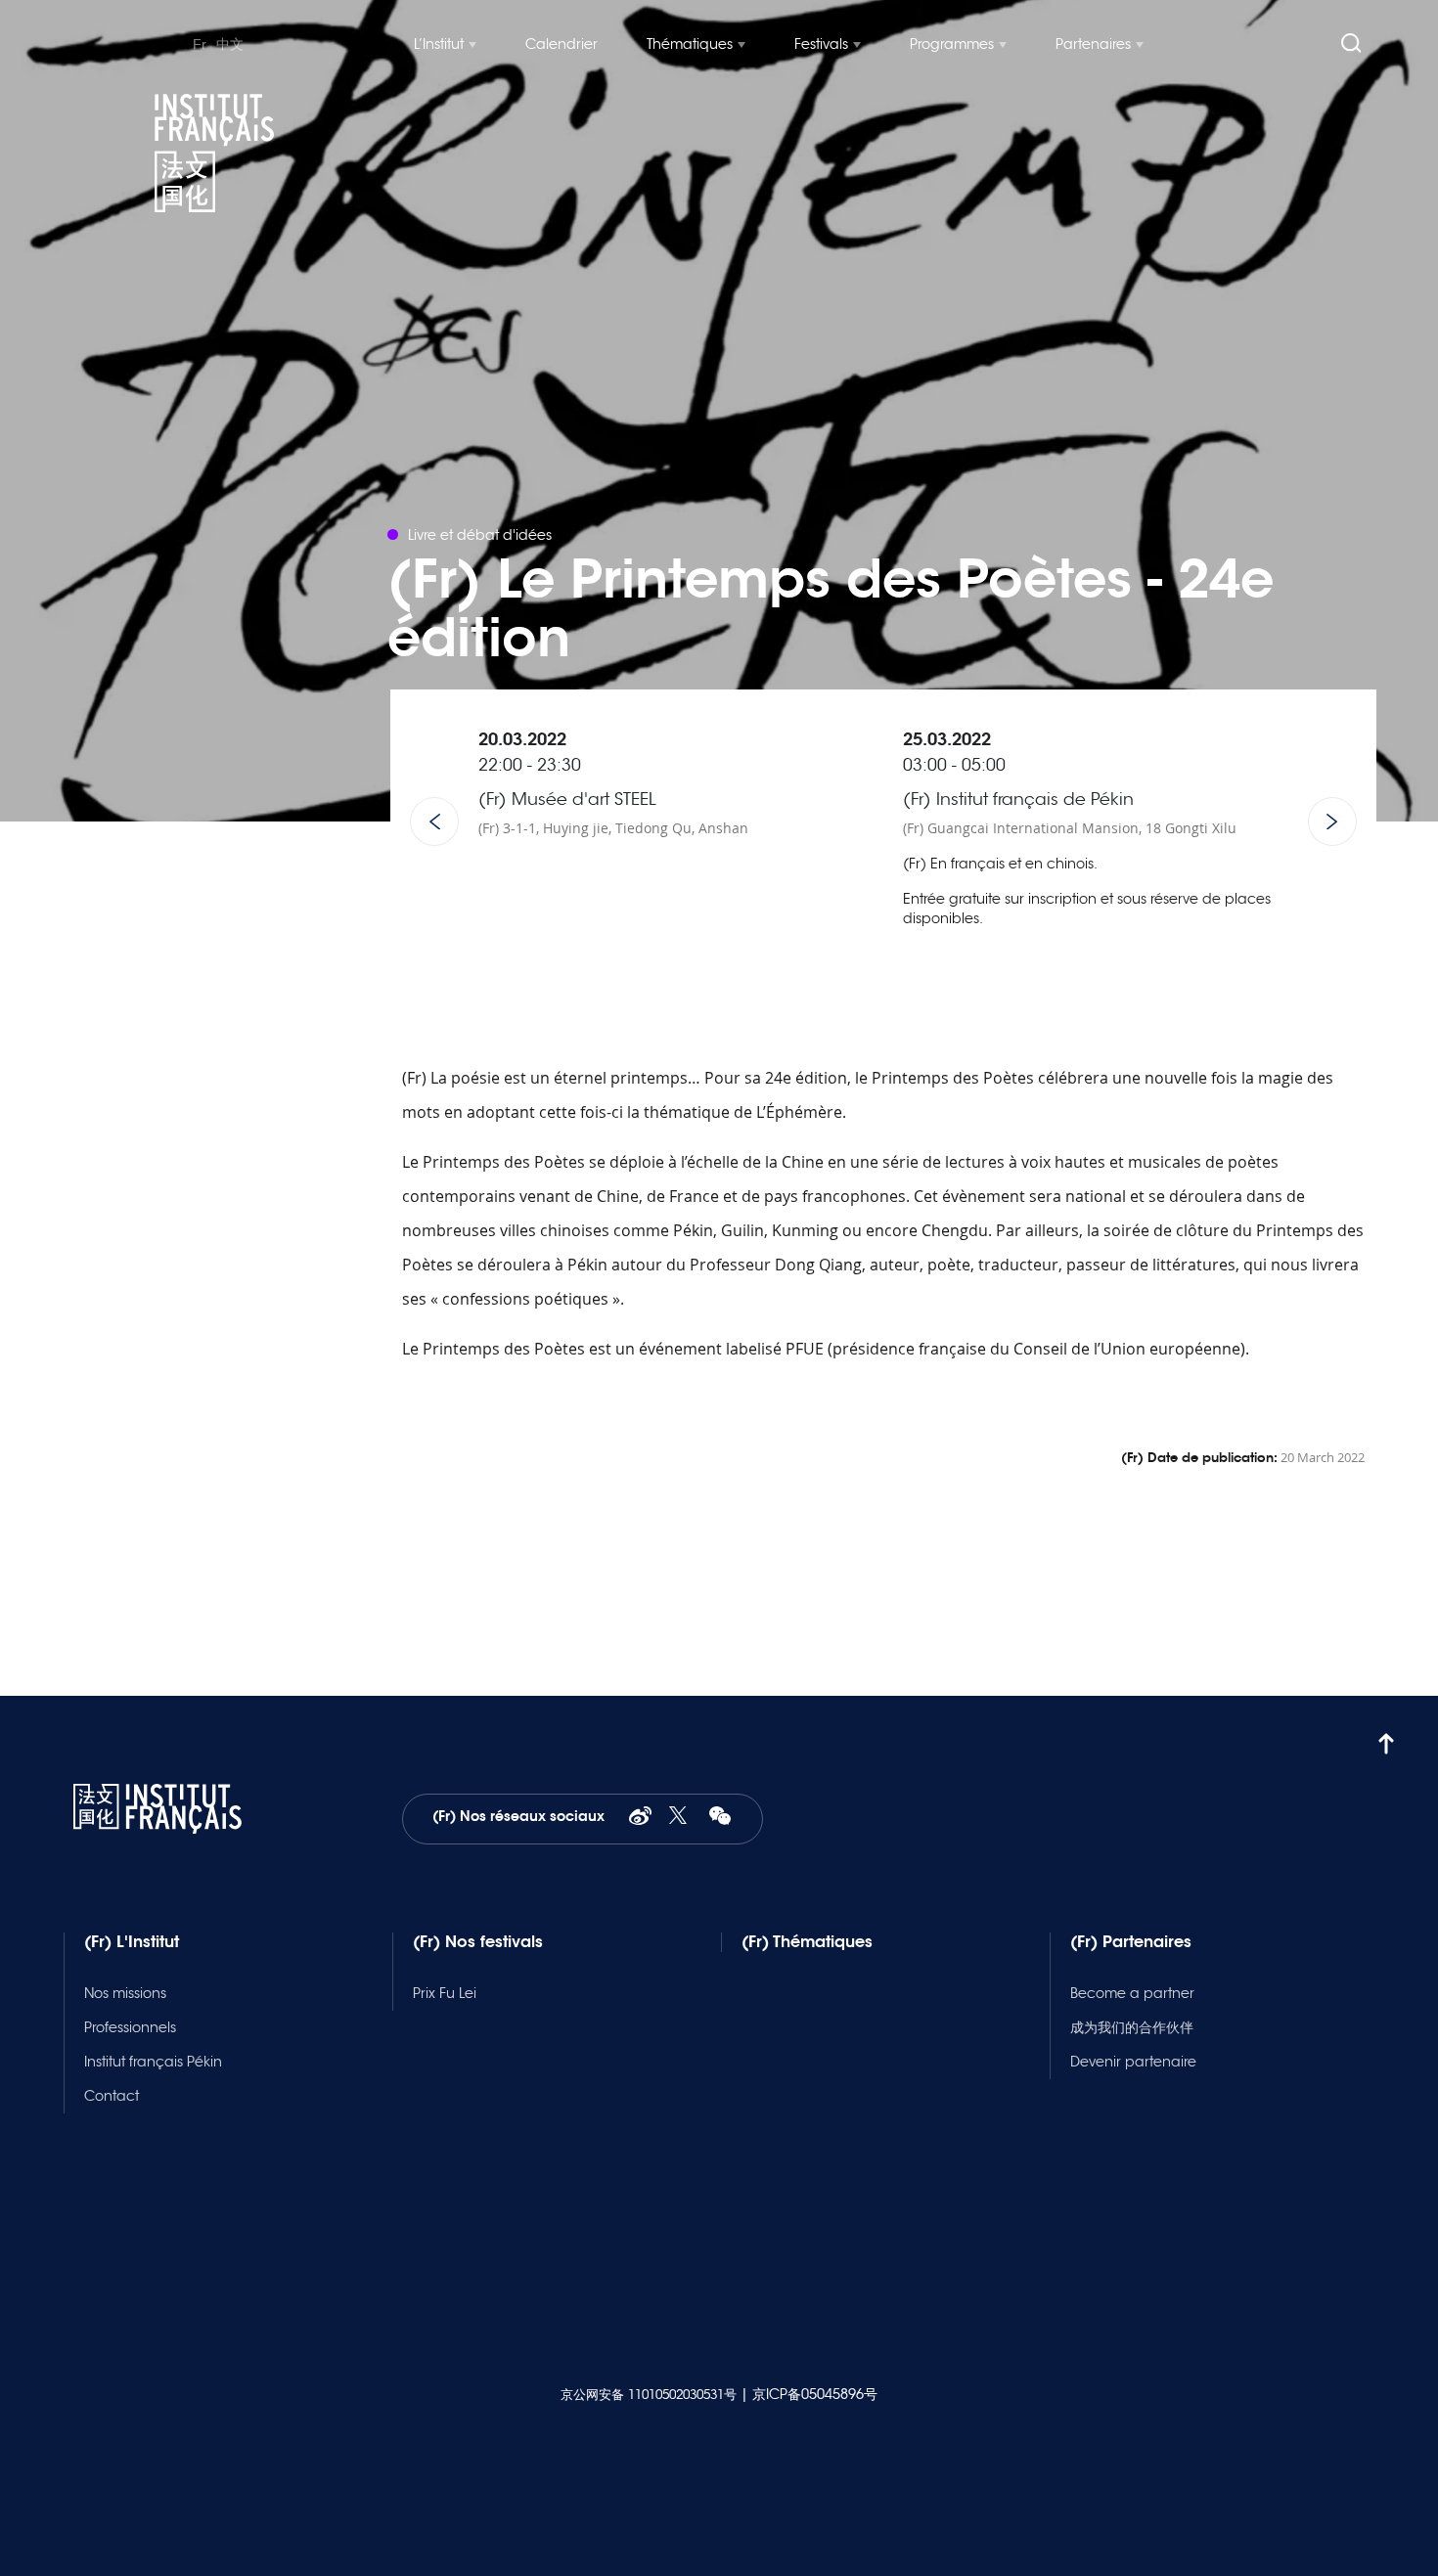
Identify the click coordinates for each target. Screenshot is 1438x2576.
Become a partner (1132, 1993)
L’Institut (439, 44)
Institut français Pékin (153, 2062)
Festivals (821, 44)
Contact (112, 2096)
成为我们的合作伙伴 (1132, 2027)
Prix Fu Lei (445, 1993)
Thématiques (690, 44)
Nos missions (125, 1993)
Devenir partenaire (1133, 2062)
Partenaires (1093, 44)
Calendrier (562, 44)
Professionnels (130, 2027)
